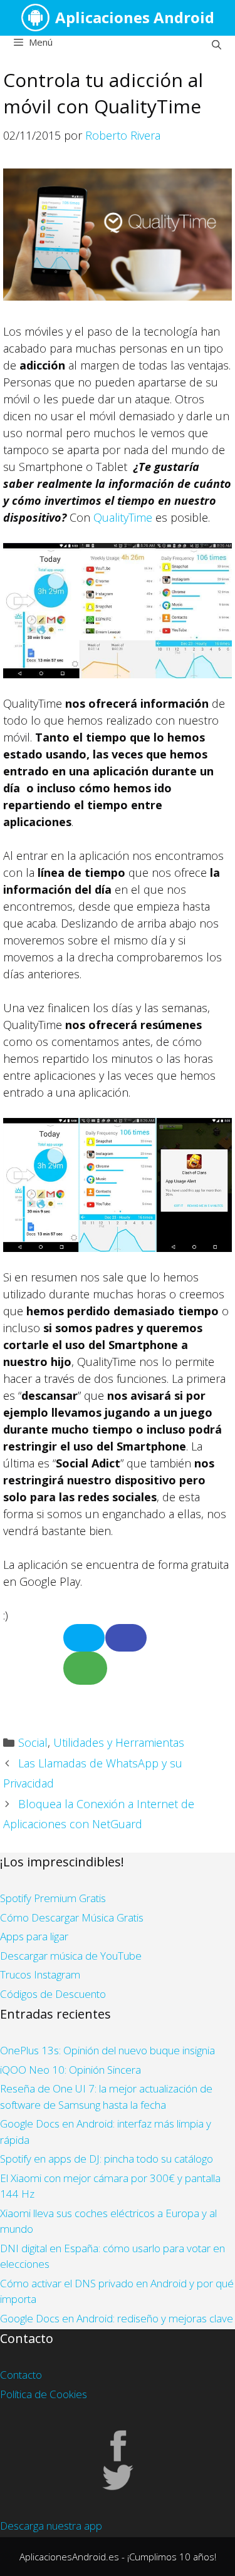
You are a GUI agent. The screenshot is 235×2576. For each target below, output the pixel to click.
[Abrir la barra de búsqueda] (217, 44)
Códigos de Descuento (53, 1994)
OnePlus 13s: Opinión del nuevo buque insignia (107, 2050)
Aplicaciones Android (135, 17)
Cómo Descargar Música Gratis (72, 1917)
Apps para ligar (34, 1936)
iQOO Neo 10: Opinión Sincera (70, 2070)
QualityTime (123, 517)
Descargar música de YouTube (71, 1956)
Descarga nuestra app (51, 2526)
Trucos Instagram (40, 1974)
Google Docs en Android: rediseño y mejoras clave (117, 2318)
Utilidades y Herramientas (119, 1742)
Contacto (21, 2375)
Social (33, 1742)
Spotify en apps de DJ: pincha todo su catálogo (107, 2159)
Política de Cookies (44, 2394)
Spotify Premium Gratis (53, 1898)
